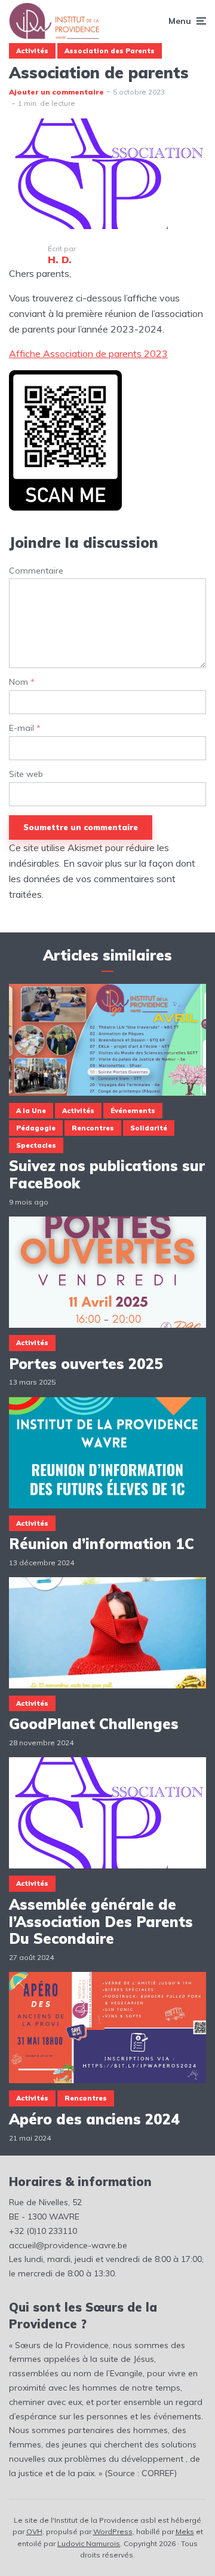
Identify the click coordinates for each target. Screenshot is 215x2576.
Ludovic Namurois (89, 2543)
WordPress (113, 2531)
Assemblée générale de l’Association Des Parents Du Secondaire (101, 1922)
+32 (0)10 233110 (43, 2231)
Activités (32, 51)
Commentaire (36, 571)
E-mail (25, 728)
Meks (185, 2531)
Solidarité (149, 1128)
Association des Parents (110, 51)
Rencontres (93, 1128)
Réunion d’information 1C (102, 1544)
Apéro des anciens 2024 (94, 2119)
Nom (22, 682)
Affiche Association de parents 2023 (88, 353)
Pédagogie (36, 1128)
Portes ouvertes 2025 (86, 1364)
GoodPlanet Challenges (94, 1724)
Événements (133, 1111)
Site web (26, 774)
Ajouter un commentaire (56, 92)
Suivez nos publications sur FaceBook (107, 1175)
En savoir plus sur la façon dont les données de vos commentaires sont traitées (102, 879)
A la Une (31, 1111)
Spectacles (36, 1145)
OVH (34, 2531)
